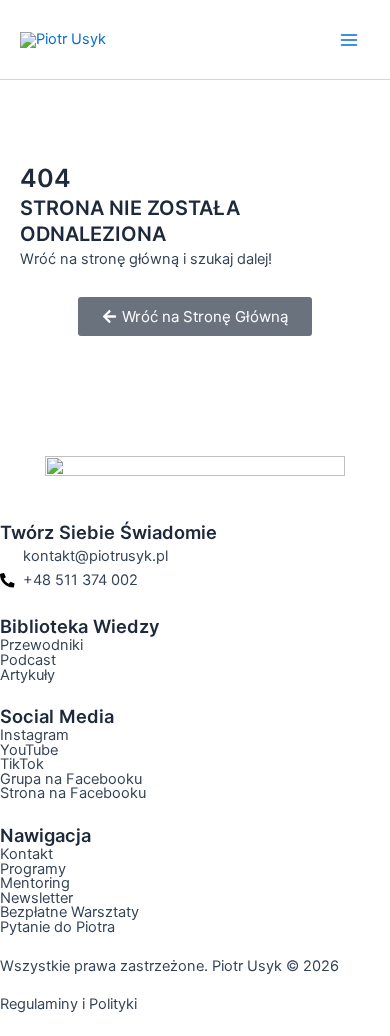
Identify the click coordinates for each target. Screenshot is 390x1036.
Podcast (28, 660)
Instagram (34, 735)
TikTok (22, 764)
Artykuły (27, 675)
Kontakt (26, 854)
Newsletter (36, 898)
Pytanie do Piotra (57, 927)
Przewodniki (41, 645)
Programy (33, 869)
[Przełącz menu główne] (349, 40)
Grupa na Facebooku (71, 779)
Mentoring (35, 883)
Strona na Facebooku (73, 793)
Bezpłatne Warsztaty (69, 912)
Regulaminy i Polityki (68, 1004)
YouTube (29, 750)
